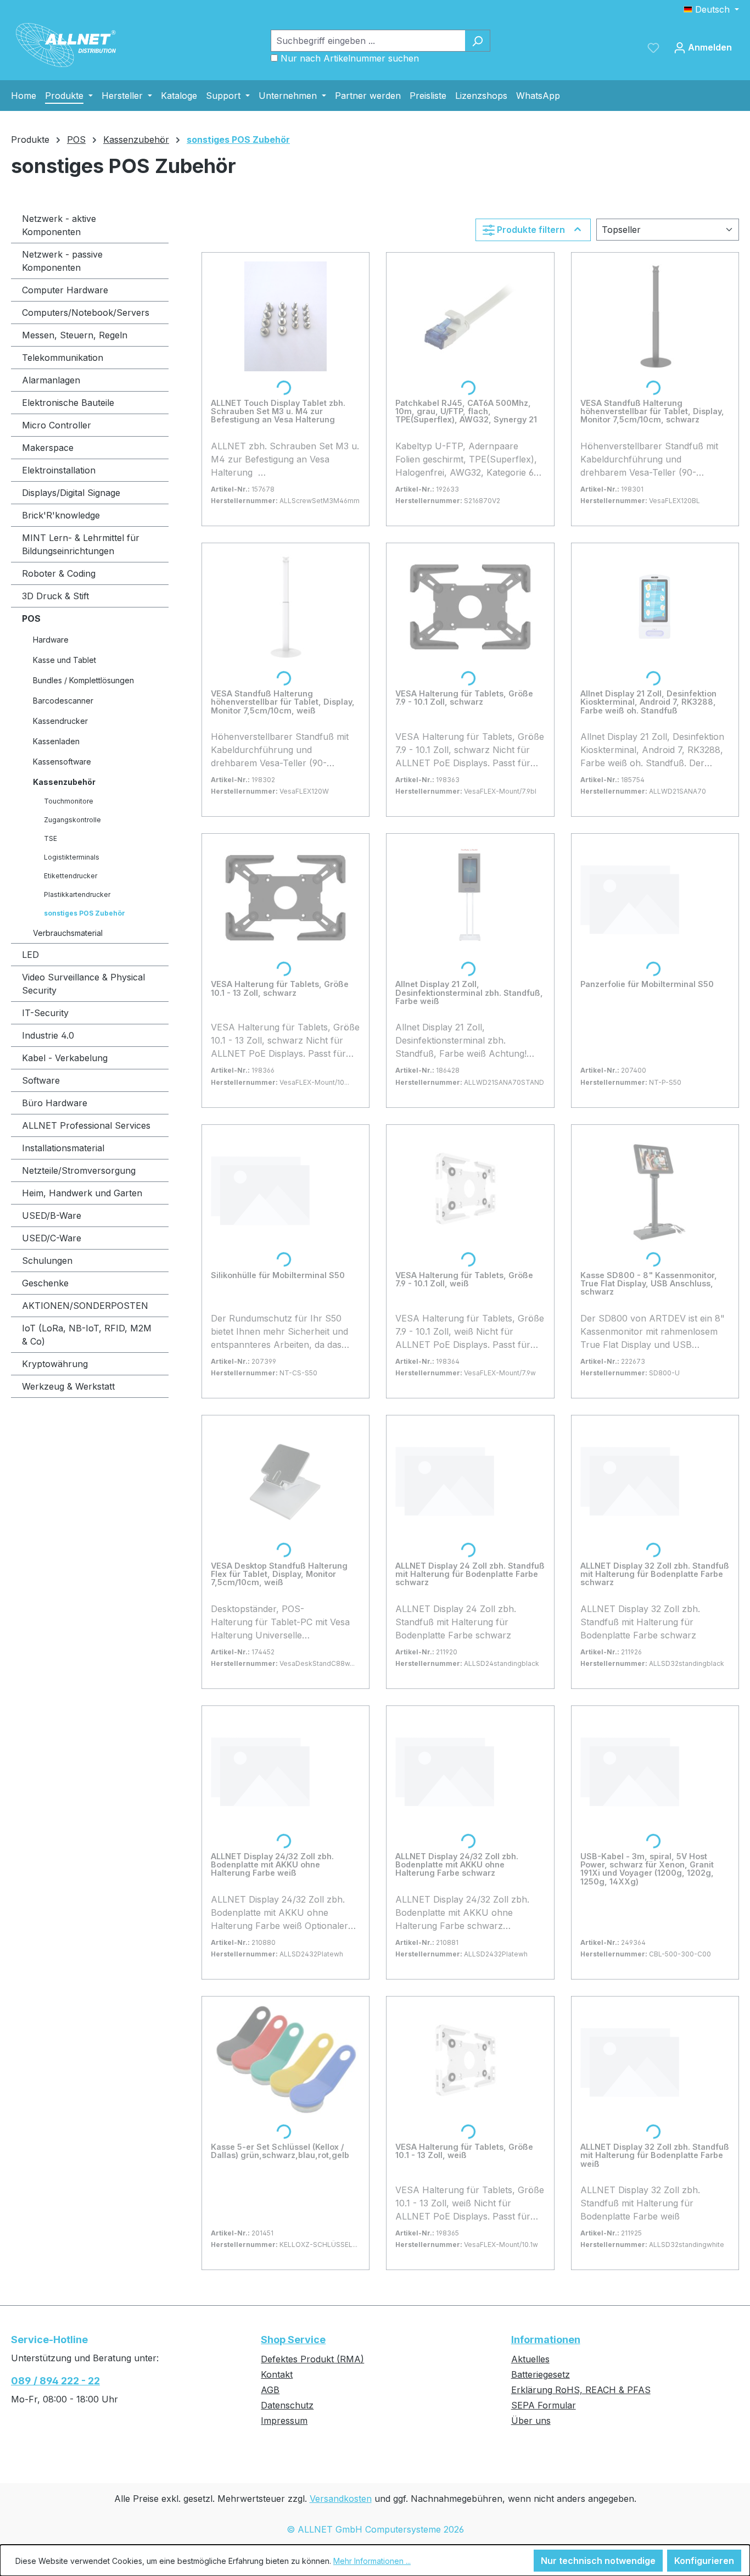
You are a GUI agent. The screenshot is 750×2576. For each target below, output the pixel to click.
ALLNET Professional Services (86, 1125)
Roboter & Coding (59, 573)
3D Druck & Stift (55, 596)
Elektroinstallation (59, 470)
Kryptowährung (55, 1364)
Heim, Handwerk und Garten (82, 1193)
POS (31, 618)
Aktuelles (530, 2359)
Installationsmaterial (63, 1148)
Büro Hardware (55, 1103)
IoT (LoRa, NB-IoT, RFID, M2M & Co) (87, 1335)
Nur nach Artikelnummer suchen (350, 58)
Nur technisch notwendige (598, 2561)
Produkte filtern (531, 230)
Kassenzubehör (64, 782)
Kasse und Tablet (65, 660)
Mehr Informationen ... (372, 2561)
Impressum (284, 2421)
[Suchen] (477, 41)
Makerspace (48, 448)
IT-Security (45, 1013)
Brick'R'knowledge (61, 515)
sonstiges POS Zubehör (85, 913)
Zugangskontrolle (72, 820)
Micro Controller (57, 425)
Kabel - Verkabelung (65, 1058)
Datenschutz (287, 2405)
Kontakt (277, 2374)
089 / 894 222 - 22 (55, 2381)
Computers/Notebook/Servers (86, 313)
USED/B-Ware (52, 1215)
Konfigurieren (704, 2561)
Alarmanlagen (51, 380)
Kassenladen (56, 741)
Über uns (531, 2421)
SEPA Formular (544, 2405)
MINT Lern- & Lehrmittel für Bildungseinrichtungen (81, 544)
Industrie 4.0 (48, 1035)
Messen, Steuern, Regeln (75, 335)
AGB (270, 2390)
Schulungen (47, 1261)
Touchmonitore (69, 801)
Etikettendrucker (71, 876)
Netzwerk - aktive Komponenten (59, 225)
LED (30, 955)
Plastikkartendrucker (77, 894)
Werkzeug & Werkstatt (68, 1386)
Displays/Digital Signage (71, 493)
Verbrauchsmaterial (68, 933)
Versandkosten (341, 2499)
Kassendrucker (60, 721)
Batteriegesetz (541, 2374)
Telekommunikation (63, 358)
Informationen (546, 2340)
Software (41, 1080)
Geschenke (45, 1283)
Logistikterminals (72, 857)
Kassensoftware (62, 762)
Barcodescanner (63, 701)
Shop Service (293, 2340)
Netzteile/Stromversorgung (79, 1170)
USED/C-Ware (52, 1238)
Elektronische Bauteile (68, 403)
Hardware (51, 640)
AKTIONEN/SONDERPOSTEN (85, 1306)
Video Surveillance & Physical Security (83, 984)
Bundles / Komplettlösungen (83, 680)
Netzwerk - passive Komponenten (62, 261)
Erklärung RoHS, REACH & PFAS (581, 2390)
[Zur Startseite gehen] (66, 45)
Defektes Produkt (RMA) (312, 2359)
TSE (51, 838)
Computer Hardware (65, 290)
